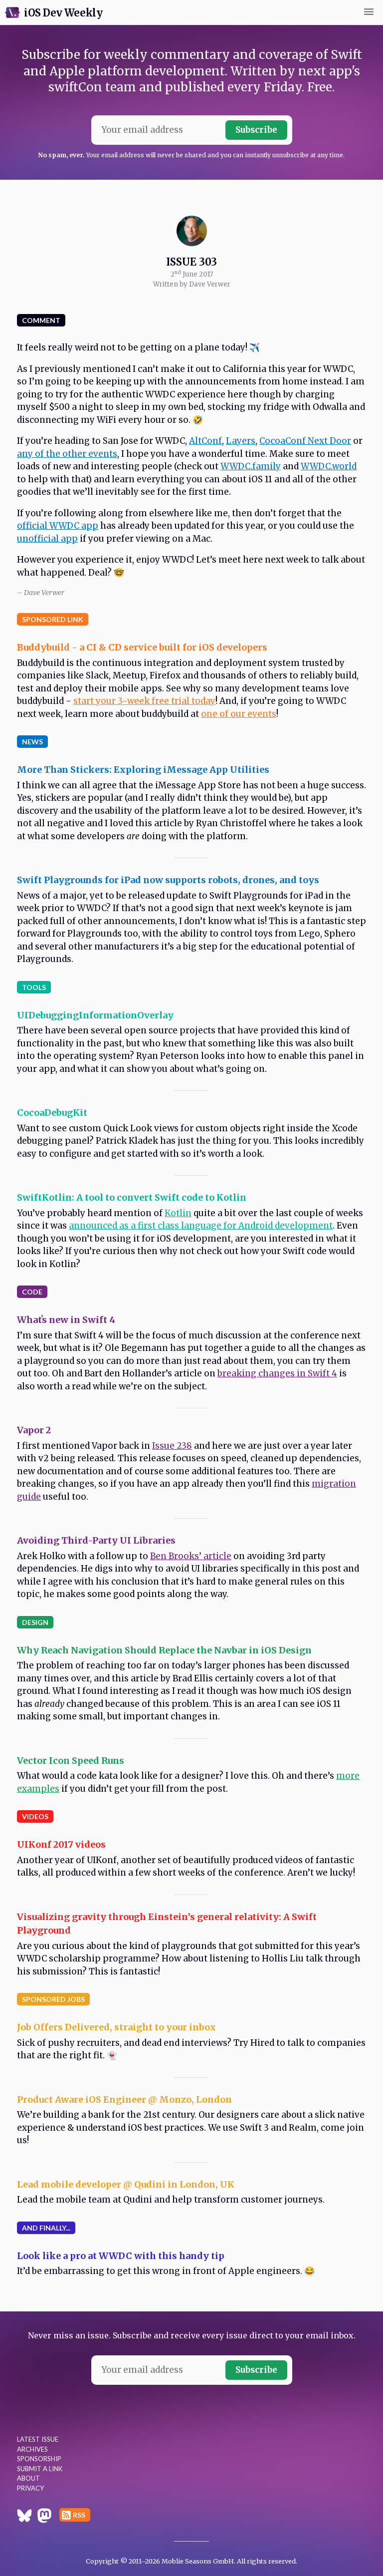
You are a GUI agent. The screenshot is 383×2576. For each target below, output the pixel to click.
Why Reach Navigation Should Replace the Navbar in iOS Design (164, 1650)
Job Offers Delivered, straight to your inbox (116, 2027)
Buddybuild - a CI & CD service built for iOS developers (142, 647)
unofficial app (47, 539)
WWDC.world (329, 466)
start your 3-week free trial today (144, 701)
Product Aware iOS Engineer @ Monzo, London (124, 2099)
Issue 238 (172, 1446)
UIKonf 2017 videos (61, 1844)
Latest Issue (38, 2439)
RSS (79, 2515)
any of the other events (67, 454)
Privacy (30, 2488)
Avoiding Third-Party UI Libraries (96, 1540)
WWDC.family (251, 466)
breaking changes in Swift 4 (277, 1373)
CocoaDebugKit (52, 1113)
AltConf (205, 441)
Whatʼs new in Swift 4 (66, 1320)
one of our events (239, 714)
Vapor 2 (34, 1430)
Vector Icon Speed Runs (71, 1761)
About (28, 2478)
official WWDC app (58, 526)
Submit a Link (40, 2469)
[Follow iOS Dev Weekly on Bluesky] (24, 2517)
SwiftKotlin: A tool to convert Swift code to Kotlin (132, 1197)
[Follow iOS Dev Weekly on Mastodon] (44, 2517)
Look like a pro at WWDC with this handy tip (121, 2256)
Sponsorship (39, 2459)
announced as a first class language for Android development (201, 1226)
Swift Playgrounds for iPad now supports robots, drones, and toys (168, 880)
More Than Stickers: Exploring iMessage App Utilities (143, 770)
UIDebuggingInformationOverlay (95, 1015)
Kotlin (178, 1213)
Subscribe (256, 130)
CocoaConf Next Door (305, 441)
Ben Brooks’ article (191, 1556)
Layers (241, 441)
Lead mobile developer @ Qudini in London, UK (126, 2184)
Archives (32, 2449)
